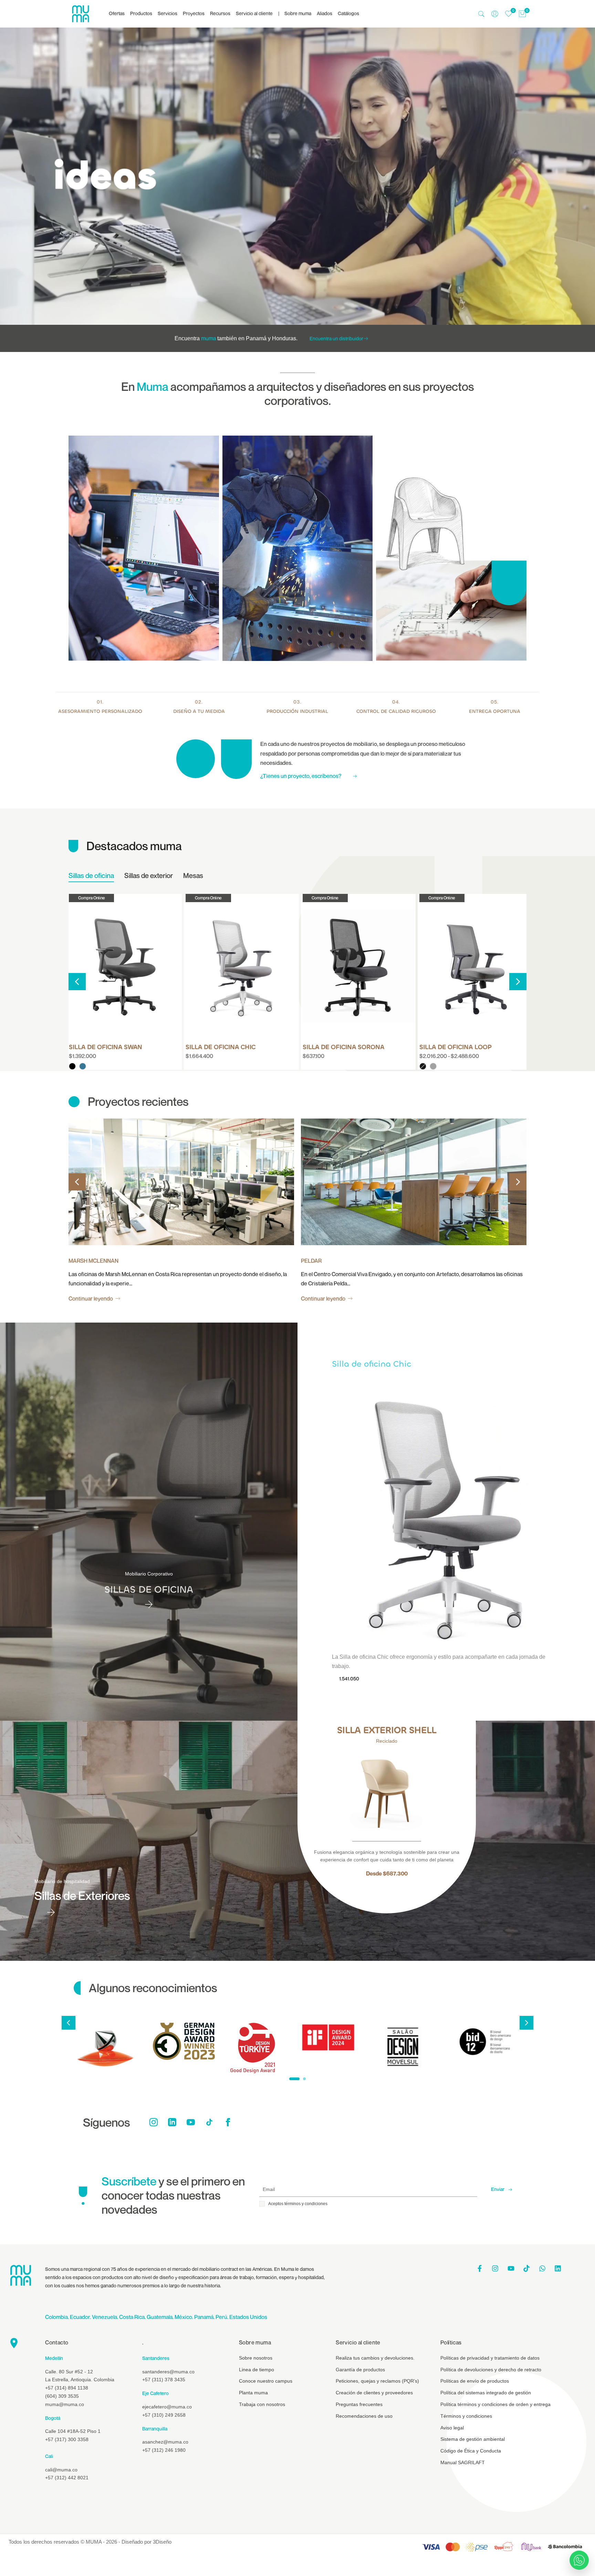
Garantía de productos (360, 2370)
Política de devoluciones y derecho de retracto (491, 2370)
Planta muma (253, 2393)
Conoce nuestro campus (266, 2381)
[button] (73, 902)
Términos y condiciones (466, 2416)
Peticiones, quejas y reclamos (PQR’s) (377, 2381)
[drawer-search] (481, 14)
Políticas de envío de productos (475, 2381)
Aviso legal (452, 2428)
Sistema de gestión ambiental (473, 2439)
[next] (518, 982)
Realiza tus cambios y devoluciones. (375, 2358)
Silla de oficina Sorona (343, 1047)
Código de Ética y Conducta (471, 2451)
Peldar (311, 1261)
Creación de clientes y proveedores (374, 2393)
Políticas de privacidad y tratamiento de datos (490, 2358)
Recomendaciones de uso (364, 2416)
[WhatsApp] (579, 2560)
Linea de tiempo (257, 2370)
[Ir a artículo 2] (304, 2079)
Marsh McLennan (93, 1261)
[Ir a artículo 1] (294, 2079)
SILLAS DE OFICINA (149, 1590)
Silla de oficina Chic (221, 1047)
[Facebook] (228, 2122)
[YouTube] (191, 2122)
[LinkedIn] (172, 2122)
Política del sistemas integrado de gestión (486, 2393)
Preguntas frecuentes (359, 2404)
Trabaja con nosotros (262, 2404)
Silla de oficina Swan (106, 1047)
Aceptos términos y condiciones (298, 2204)
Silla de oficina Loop (456, 1047)
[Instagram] (154, 2122)
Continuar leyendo (91, 1298)
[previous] (77, 982)
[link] (297, 176)
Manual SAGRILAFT (463, 2462)
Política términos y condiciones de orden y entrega (495, 2404)
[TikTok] (209, 2122)
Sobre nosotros (256, 2358)
